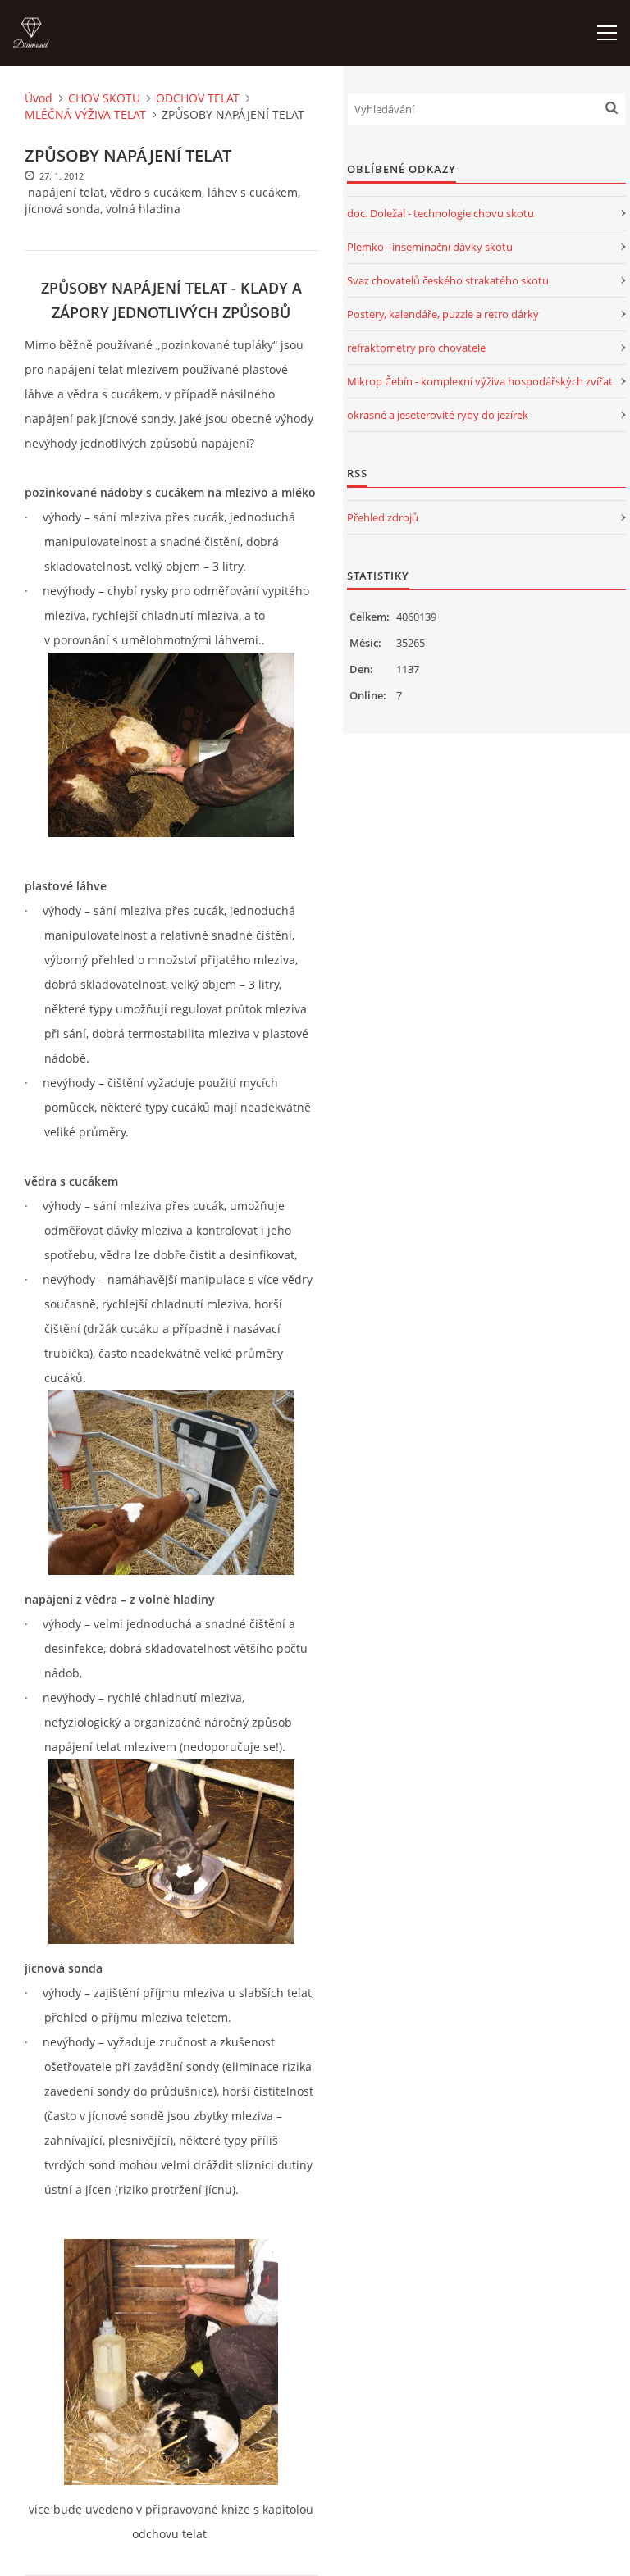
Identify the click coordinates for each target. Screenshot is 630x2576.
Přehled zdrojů (383, 517)
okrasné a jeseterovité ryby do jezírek (438, 415)
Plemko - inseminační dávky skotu (430, 247)
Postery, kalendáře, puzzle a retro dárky (443, 314)
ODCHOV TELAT (198, 98)
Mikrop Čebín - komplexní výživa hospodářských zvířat (480, 381)
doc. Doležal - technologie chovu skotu (441, 213)
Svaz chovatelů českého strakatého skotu (448, 280)
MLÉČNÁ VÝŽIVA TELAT (85, 114)
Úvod (39, 98)
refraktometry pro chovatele (416, 348)
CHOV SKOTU (104, 98)
